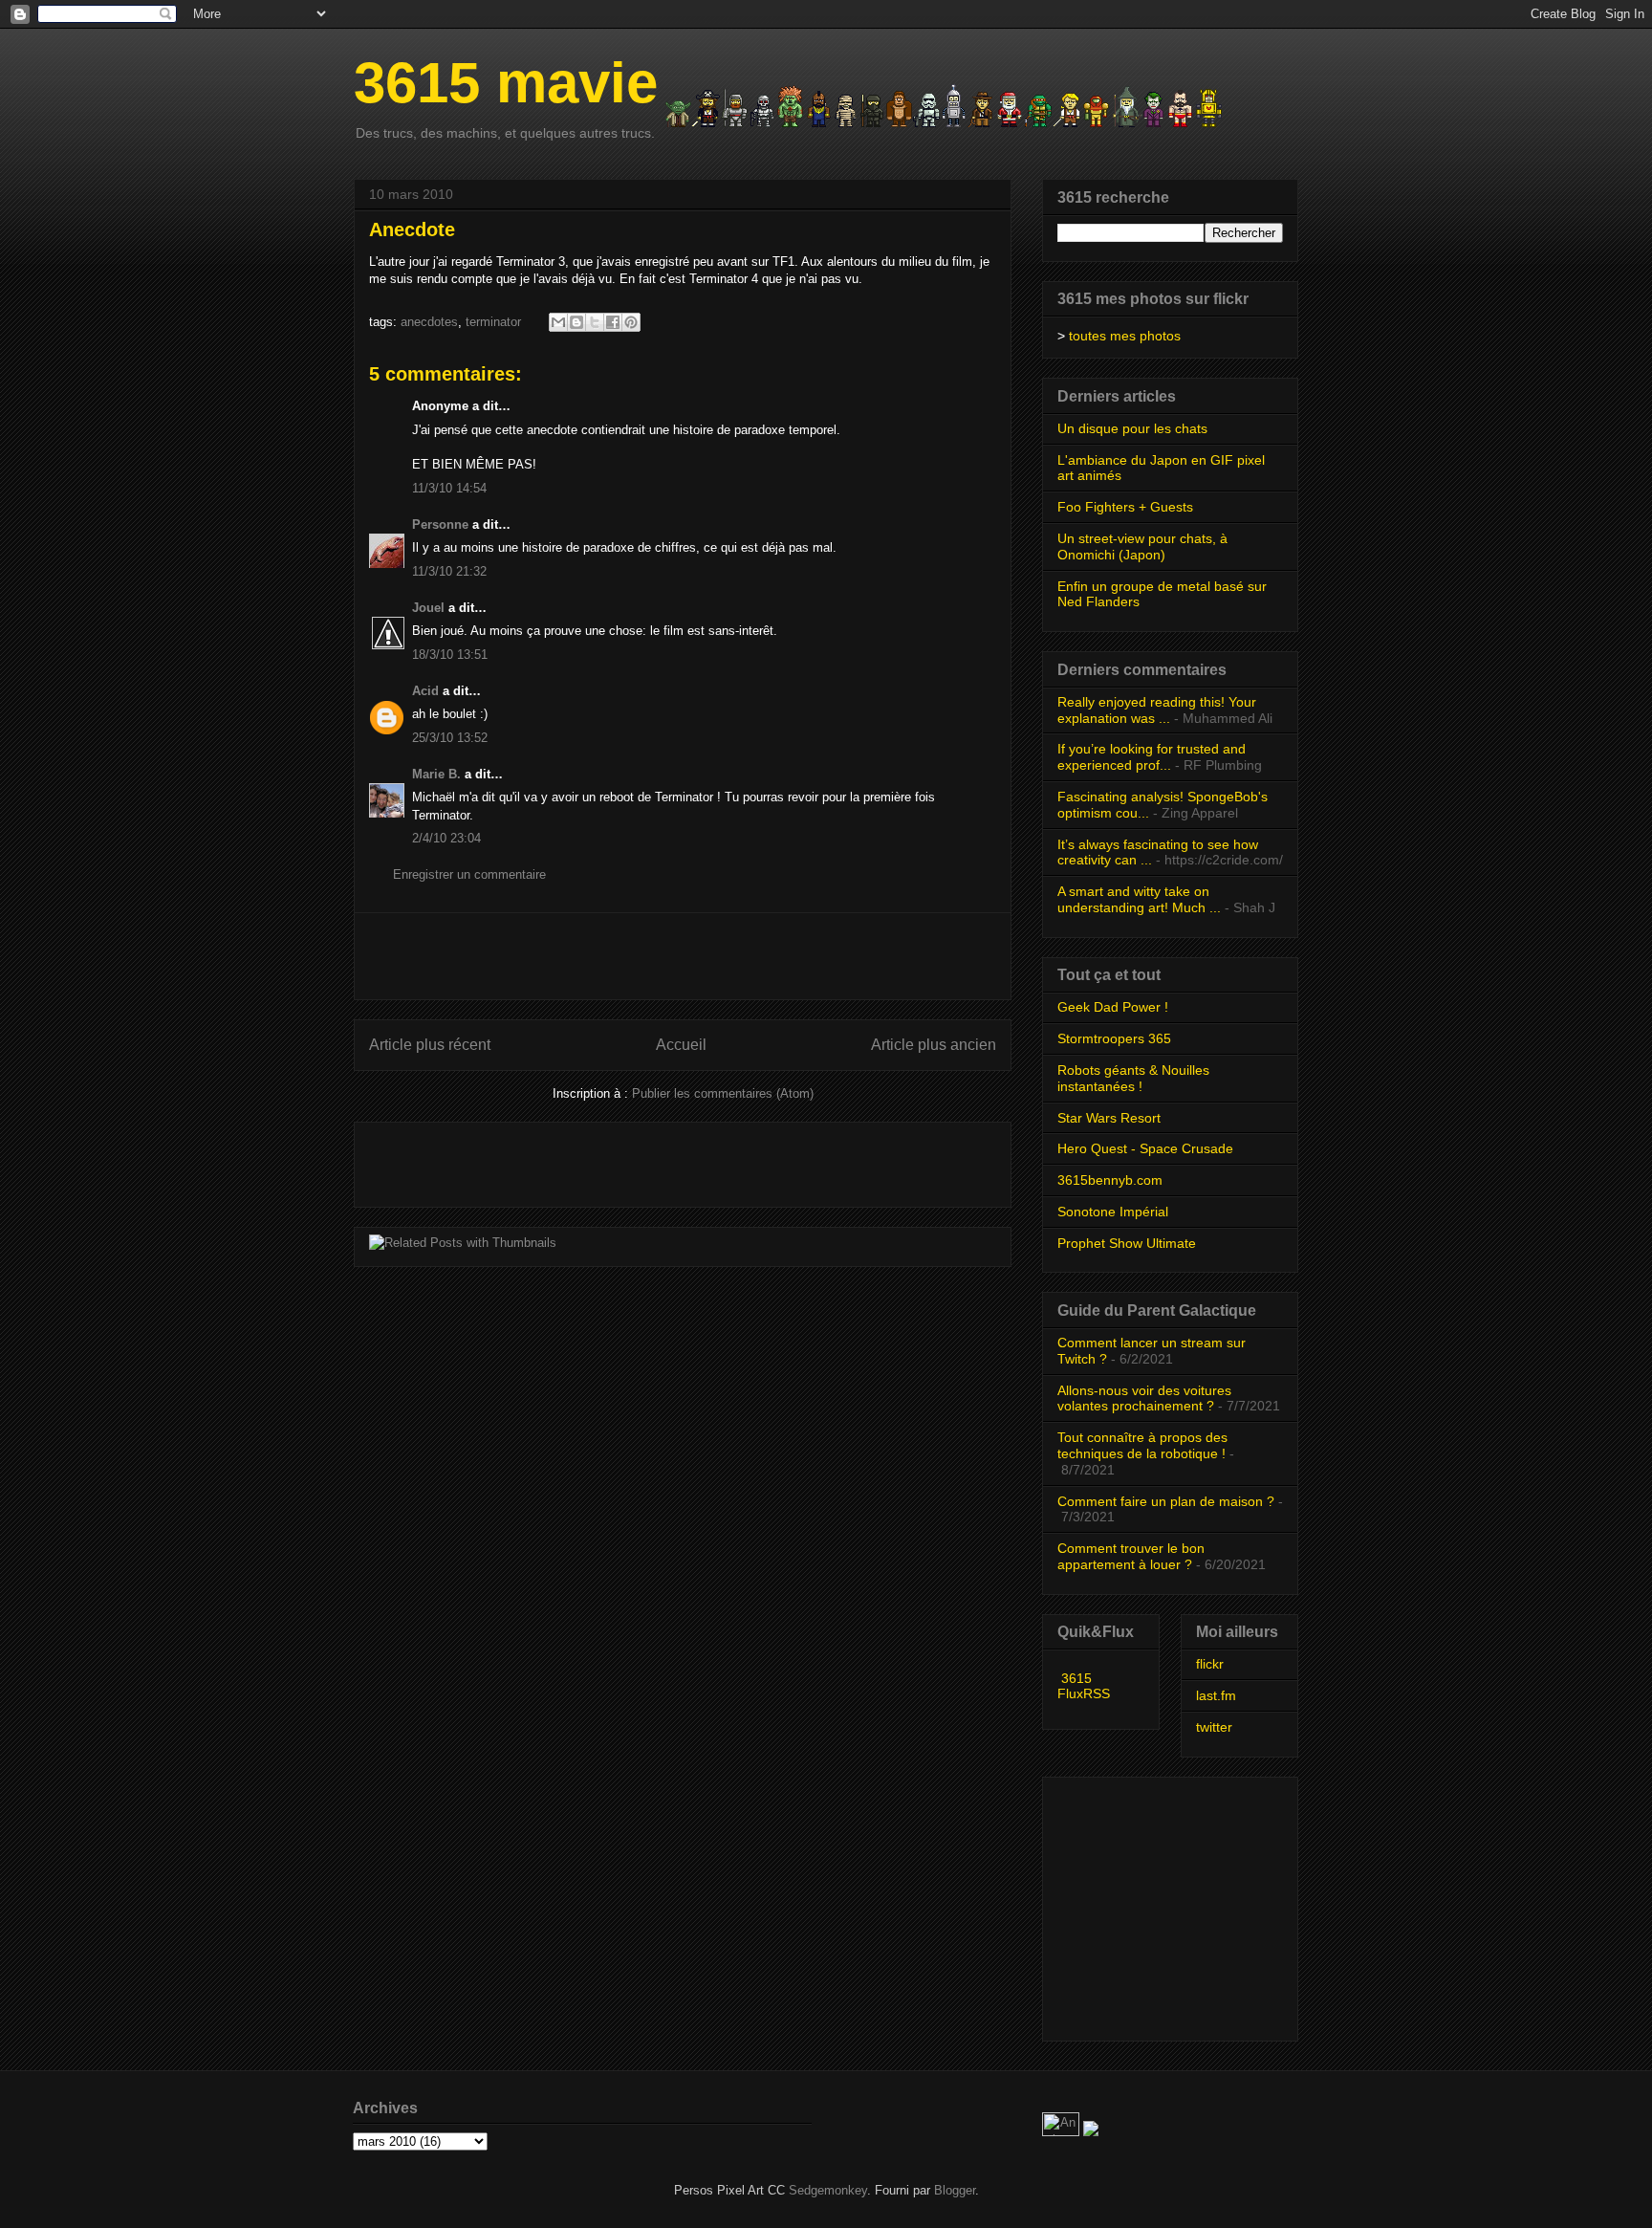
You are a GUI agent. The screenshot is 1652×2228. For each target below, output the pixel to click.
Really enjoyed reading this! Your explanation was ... (1157, 710)
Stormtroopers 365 (1114, 1038)
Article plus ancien (934, 1045)
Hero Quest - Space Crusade (1145, 1148)
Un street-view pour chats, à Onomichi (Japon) (1142, 546)
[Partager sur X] (595, 322)
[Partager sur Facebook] (613, 322)
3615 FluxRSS (1084, 1686)
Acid (425, 691)
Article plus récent (430, 1045)
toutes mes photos (1125, 336)
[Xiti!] (1063, 2132)
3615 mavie (506, 83)
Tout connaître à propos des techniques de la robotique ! (1142, 1445)
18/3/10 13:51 (450, 655)
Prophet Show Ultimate (1127, 1243)
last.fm (1216, 1695)
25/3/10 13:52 (450, 738)
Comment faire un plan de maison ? (1166, 1501)
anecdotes (429, 322)
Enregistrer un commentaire (469, 874)
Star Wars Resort (1109, 1118)
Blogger (955, 2190)
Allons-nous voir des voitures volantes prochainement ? (1144, 1398)
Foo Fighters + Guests (1125, 507)
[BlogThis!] (576, 322)
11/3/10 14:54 (449, 488)
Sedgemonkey (828, 2190)
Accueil (681, 1045)
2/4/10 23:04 (446, 838)
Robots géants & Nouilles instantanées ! (1133, 1078)
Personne (440, 524)
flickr (1210, 1664)
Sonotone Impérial (1113, 1212)
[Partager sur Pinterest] (631, 322)
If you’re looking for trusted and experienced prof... (1152, 757)
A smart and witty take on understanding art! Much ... (1139, 899)
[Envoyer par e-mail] (558, 322)
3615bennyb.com (1110, 1180)
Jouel (428, 608)
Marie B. (436, 774)
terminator (493, 322)
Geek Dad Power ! (1113, 1007)
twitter (1214, 1727)
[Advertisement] (683, 956)
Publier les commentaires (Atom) (723, 1093)
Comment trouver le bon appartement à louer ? (1131, 1556)
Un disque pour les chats (1132, 428)
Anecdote (412, 229)
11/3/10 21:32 (449, 571)
